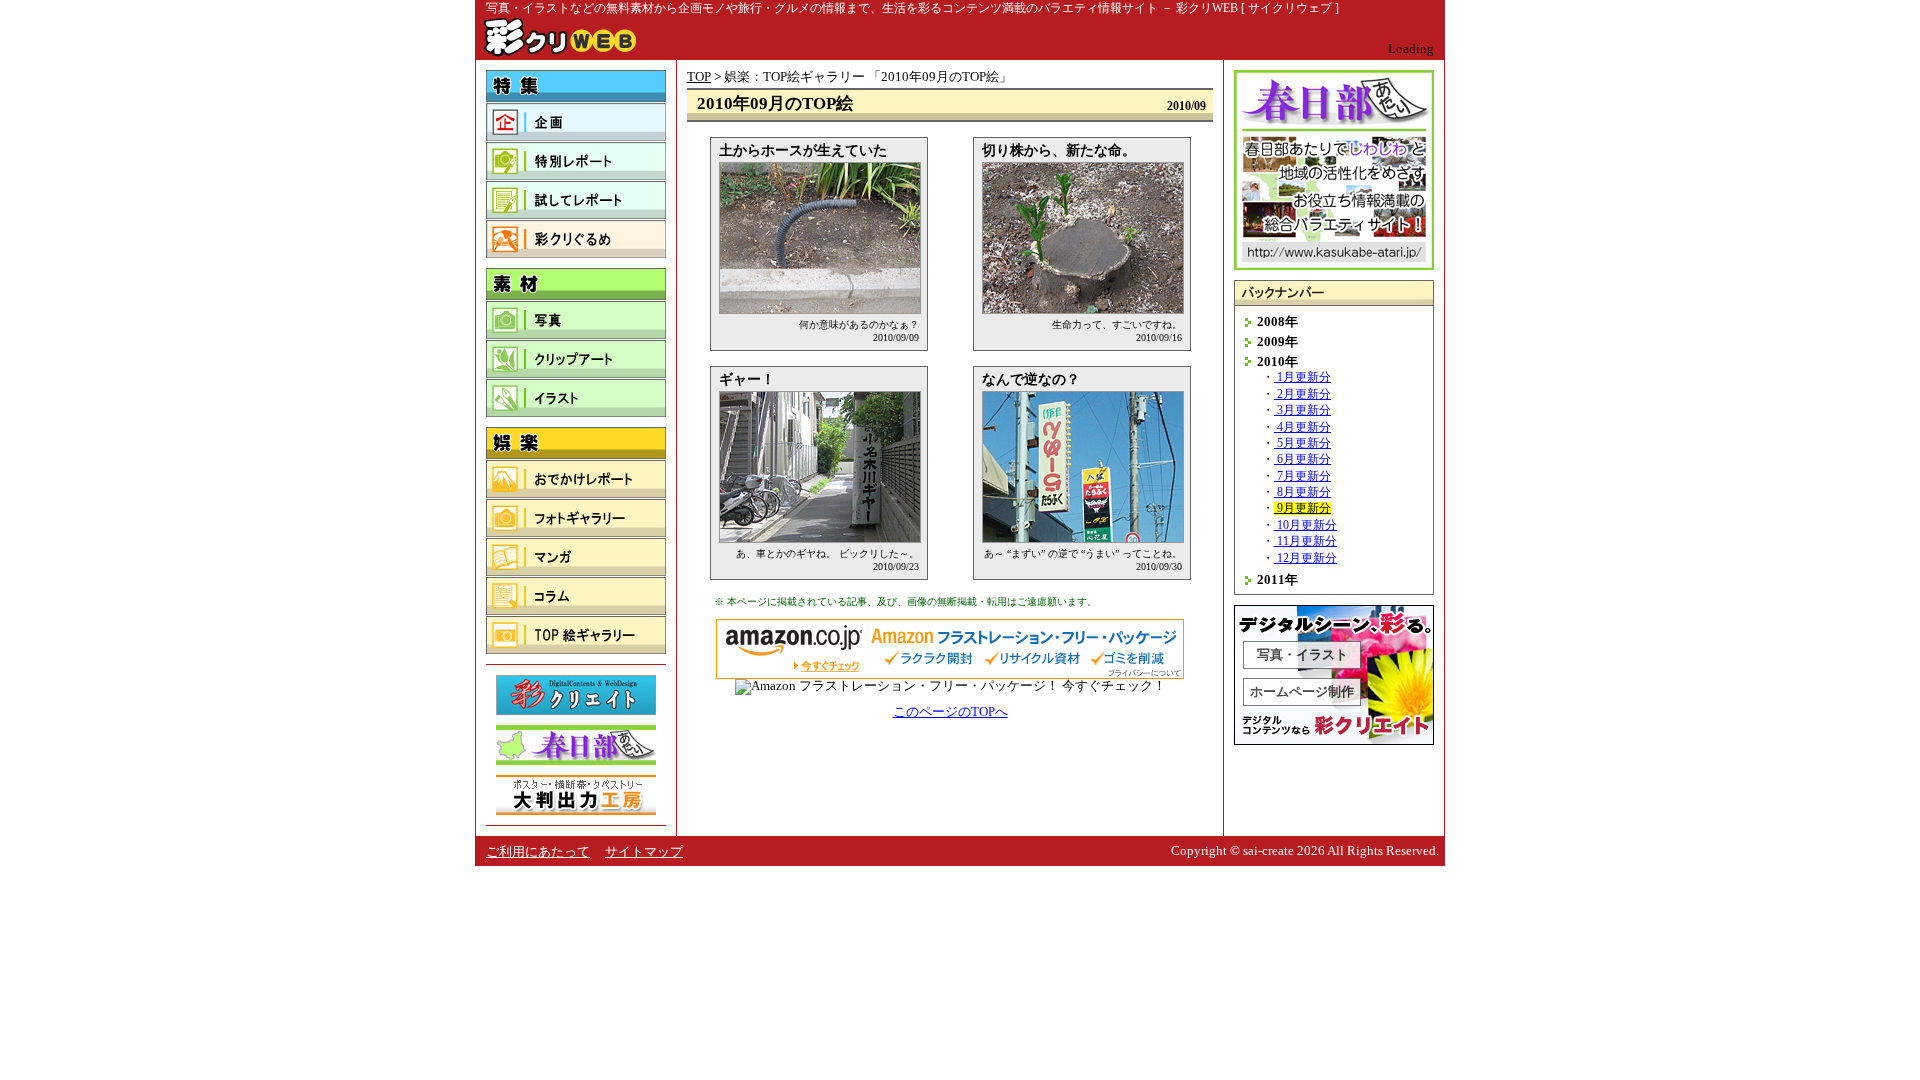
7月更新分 (1304, 476)
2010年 (1277, 361)
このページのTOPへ (950, 711)
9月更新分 (1304, 508)
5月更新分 (1304, 443)
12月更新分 (1307, 558)
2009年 (1277, 341)
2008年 (1277, 321)
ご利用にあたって (538, 851)
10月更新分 (1307, 525)
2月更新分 (1304, 394)
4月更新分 (1304, 427)
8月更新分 (1304, 492)
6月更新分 (1304, 459)
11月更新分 (1307, 541)
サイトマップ (644, 851)
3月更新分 (1304, 410)
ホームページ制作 (1302, 691)
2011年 (1277, 579)
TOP (699, 76)
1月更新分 (1304, 377)
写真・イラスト (1302, 654)
